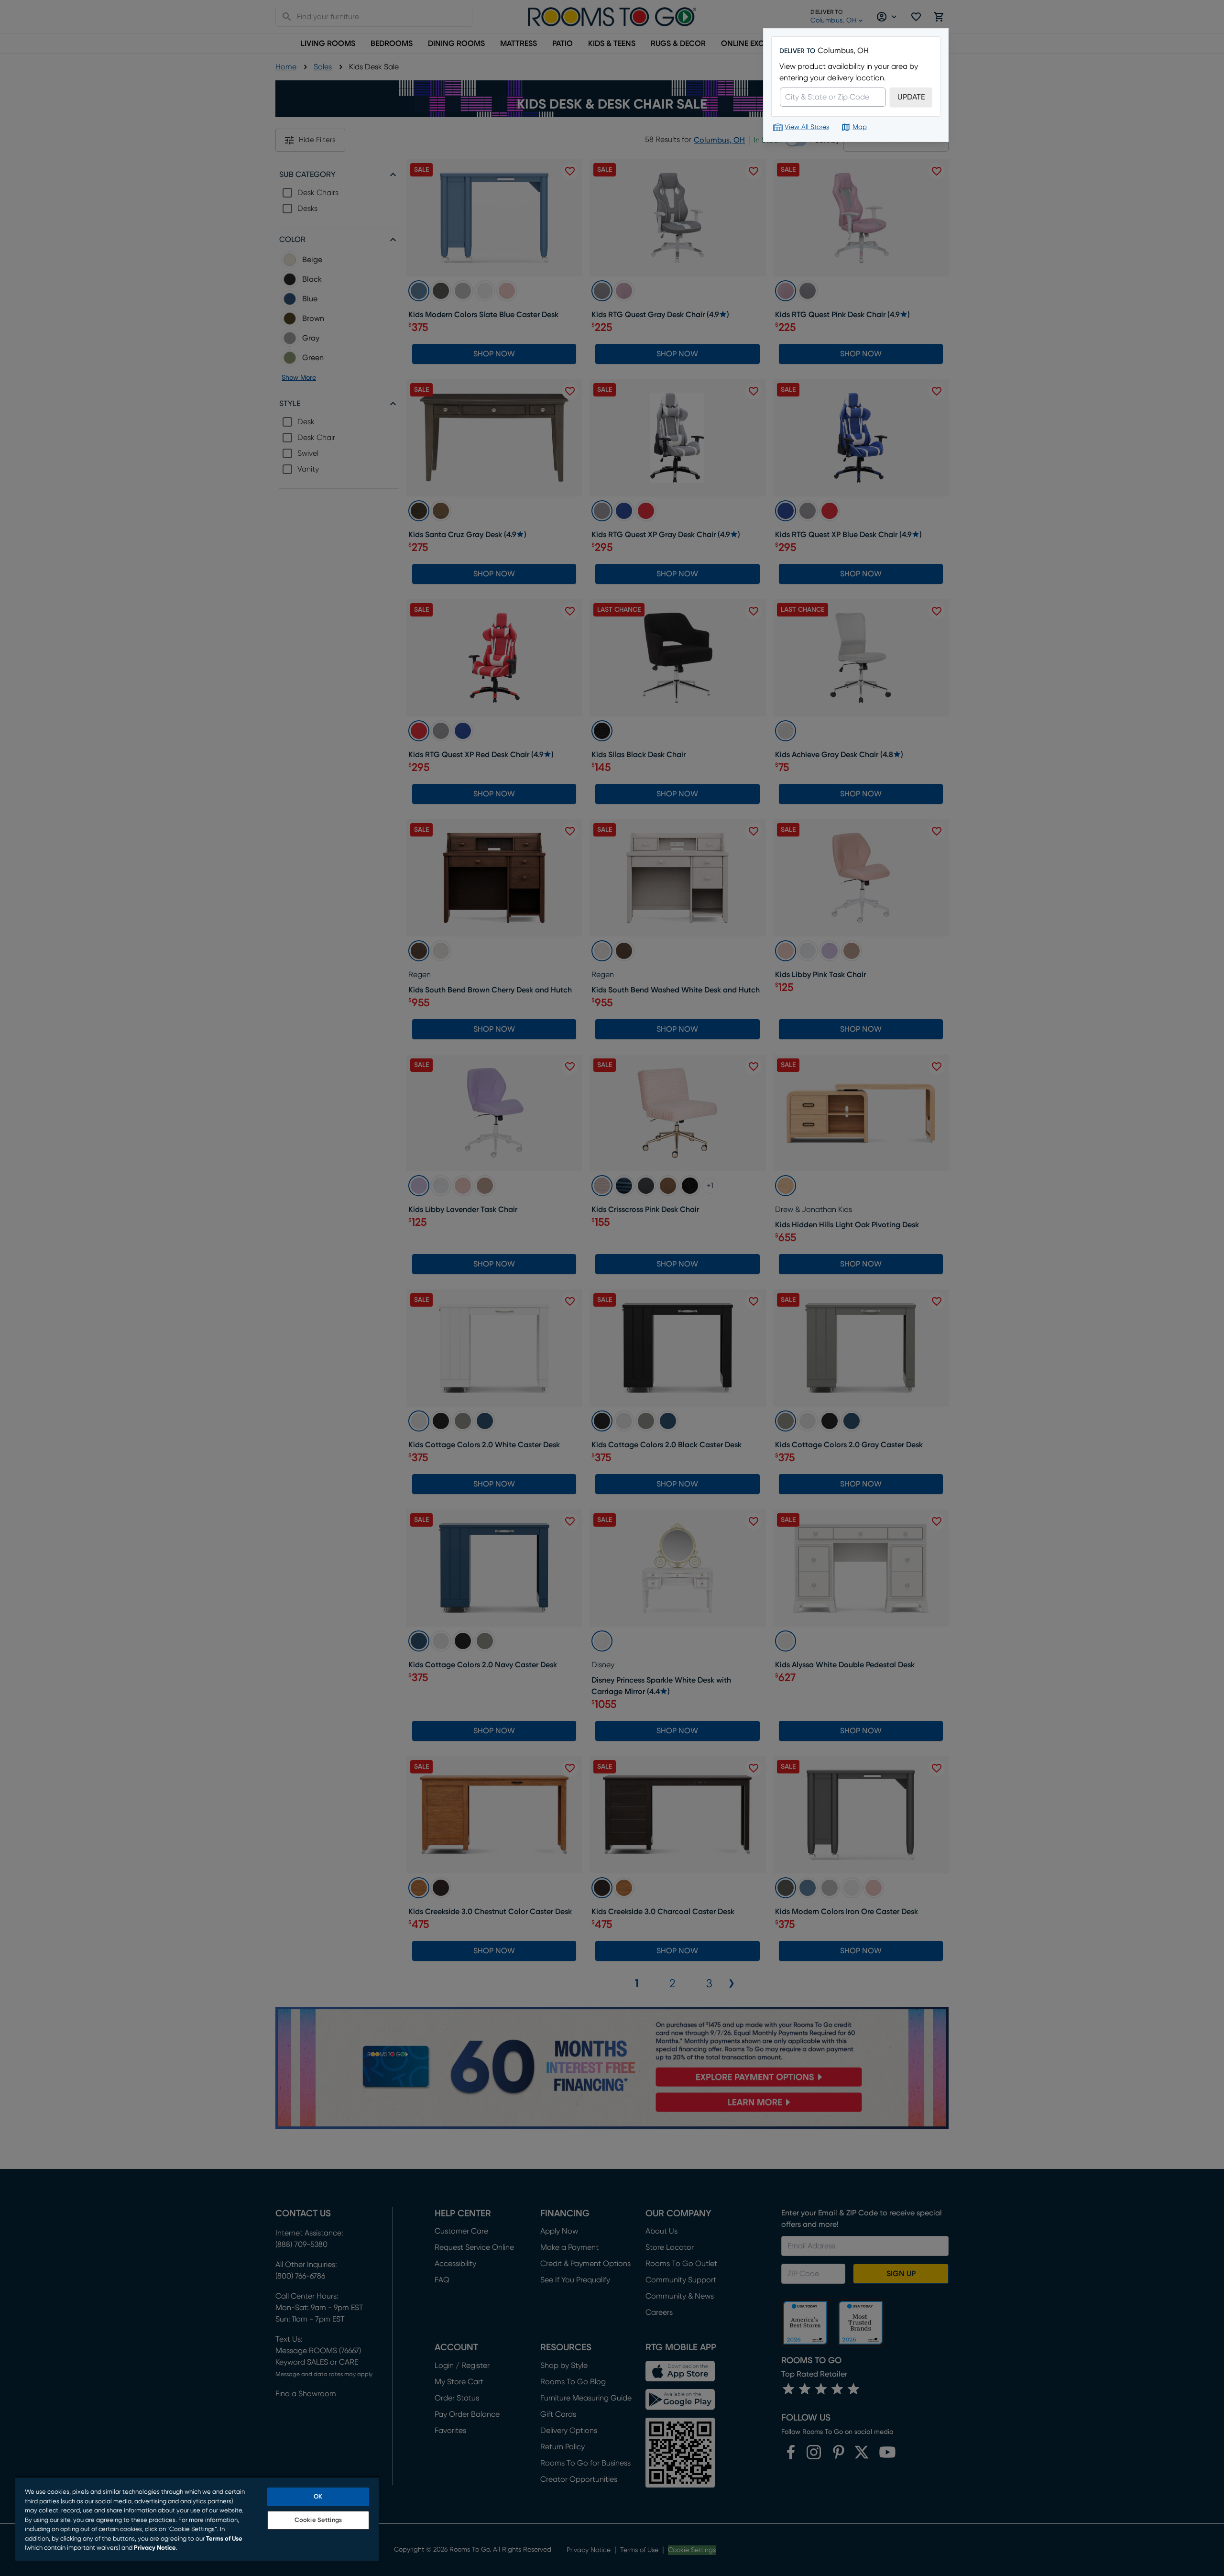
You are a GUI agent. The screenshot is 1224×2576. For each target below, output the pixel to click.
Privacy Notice (155, 2548)
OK (318, 2497)
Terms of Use (224, 2539)
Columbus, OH (843, 51)
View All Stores (807, 127)
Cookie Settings (318, 2520)
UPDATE (911, 97)
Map (860, 127)
